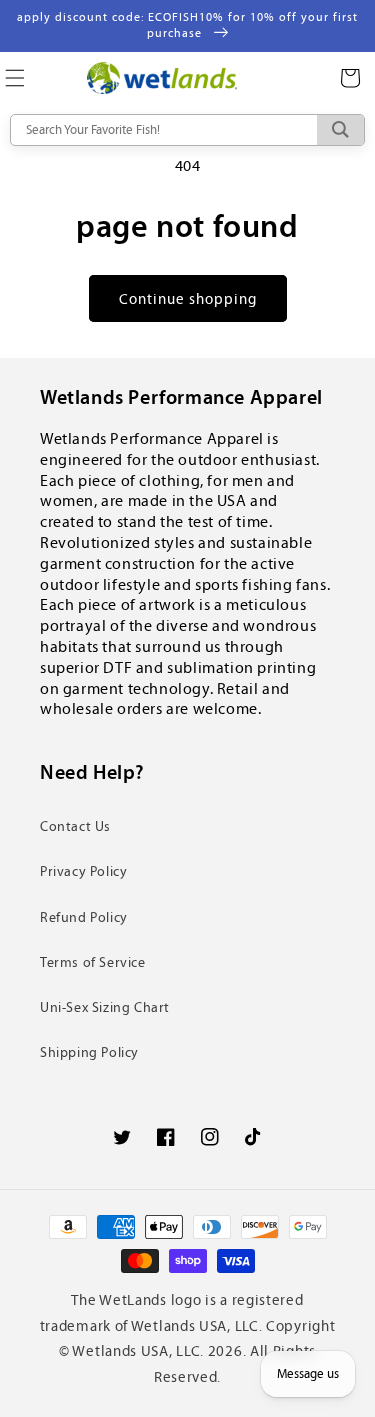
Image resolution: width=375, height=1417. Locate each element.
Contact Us (75, 826)
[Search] (340, 130)
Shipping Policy (89, 1052)
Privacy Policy (83, 871)
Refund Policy (84, 917)
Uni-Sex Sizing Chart (105, 1007)
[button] (350, 78)
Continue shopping (188, 299)
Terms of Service (93, 962)
